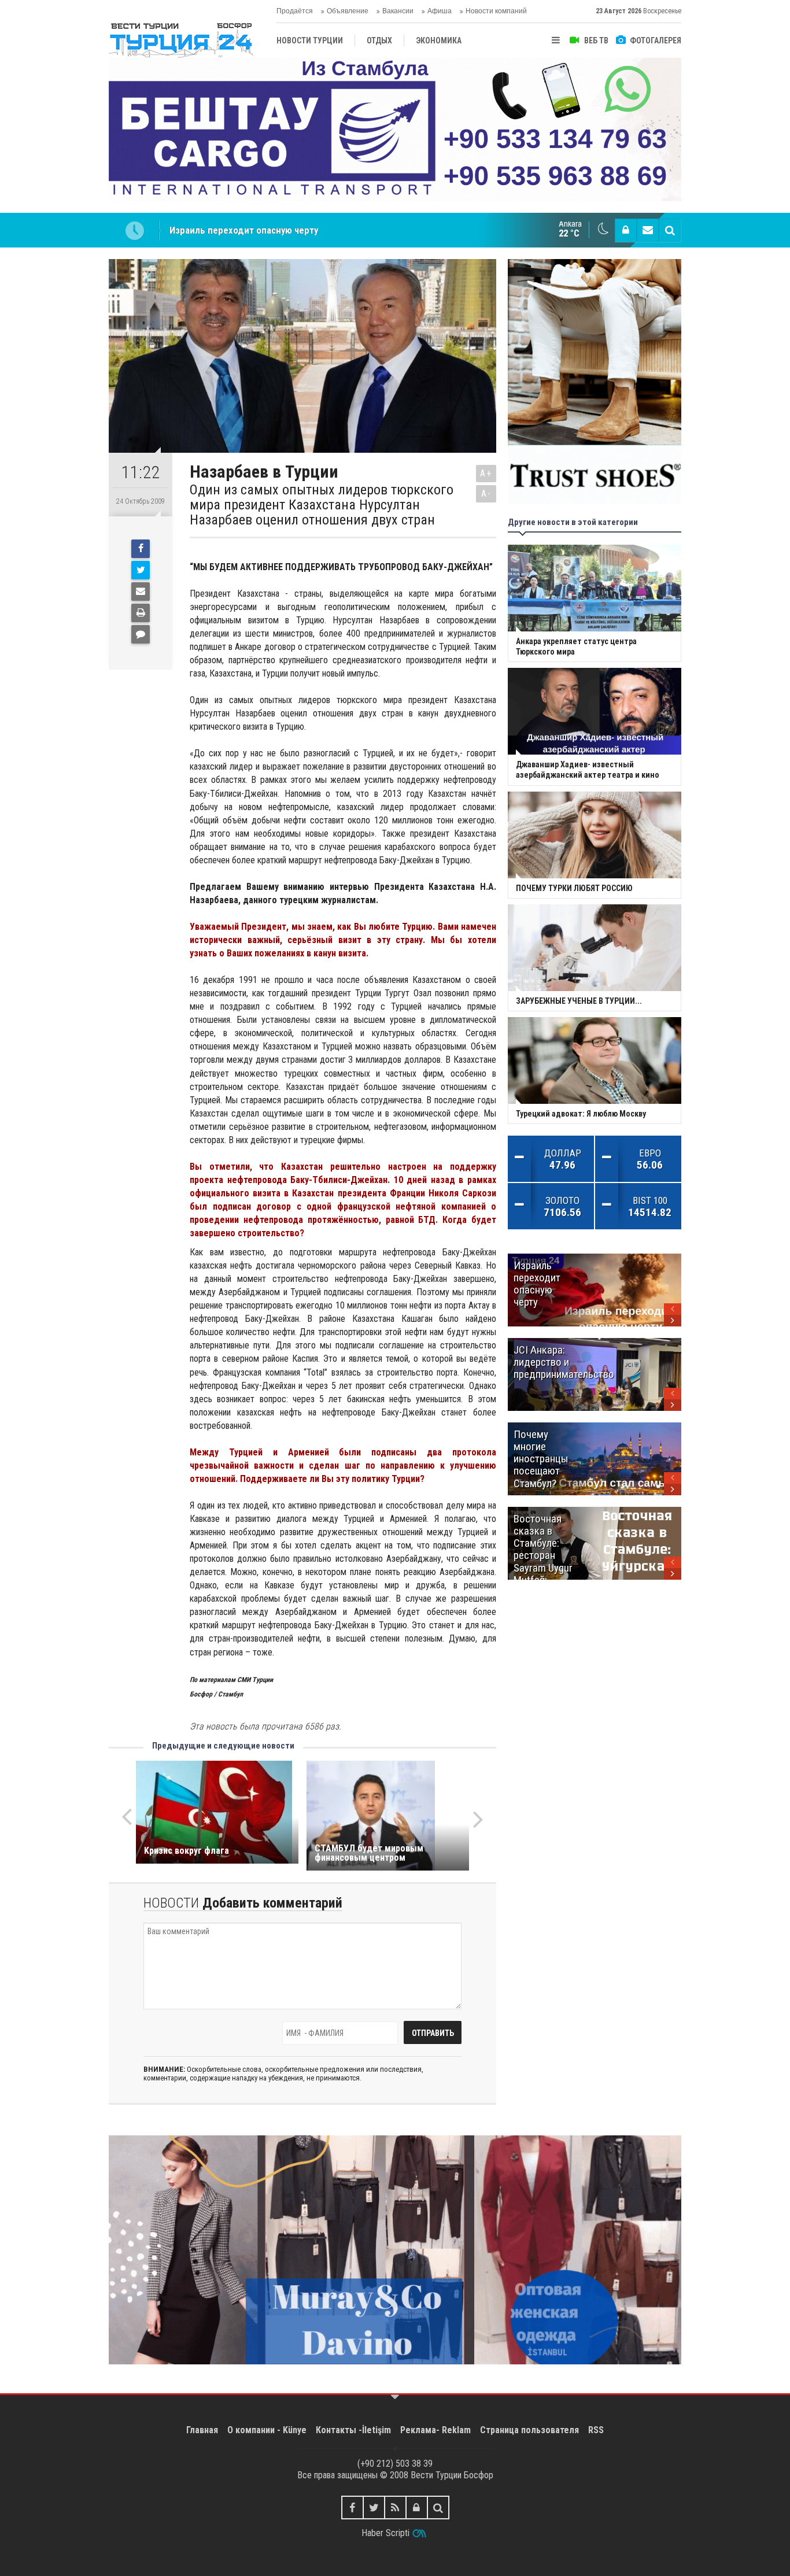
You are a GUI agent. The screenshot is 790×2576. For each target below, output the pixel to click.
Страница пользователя (529, 2430)
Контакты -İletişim (353, 2430)
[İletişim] (648, 230)
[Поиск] (670, 230)
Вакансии (398, 11)
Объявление (348, 11)
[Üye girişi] (626, 230)
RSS (596, 2430)
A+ (486, 473)
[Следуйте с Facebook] (352, 2507)
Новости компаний (496, 11)
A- (486, 494)
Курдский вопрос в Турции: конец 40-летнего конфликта (291, 230)
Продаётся (295, 11)
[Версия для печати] (141, 613)
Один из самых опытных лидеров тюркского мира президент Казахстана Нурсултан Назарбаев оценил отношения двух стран (322, 505)
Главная (202, 2430)
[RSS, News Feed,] (395, 2507)
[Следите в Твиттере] (374, 2507)
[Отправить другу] (141, 592)
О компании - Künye (267, 2430)
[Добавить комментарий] (141, 634)
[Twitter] (141, 570)
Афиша (440, 11)
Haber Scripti (385, 2533)
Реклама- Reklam (435, 2430)
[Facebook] (141, 549)
